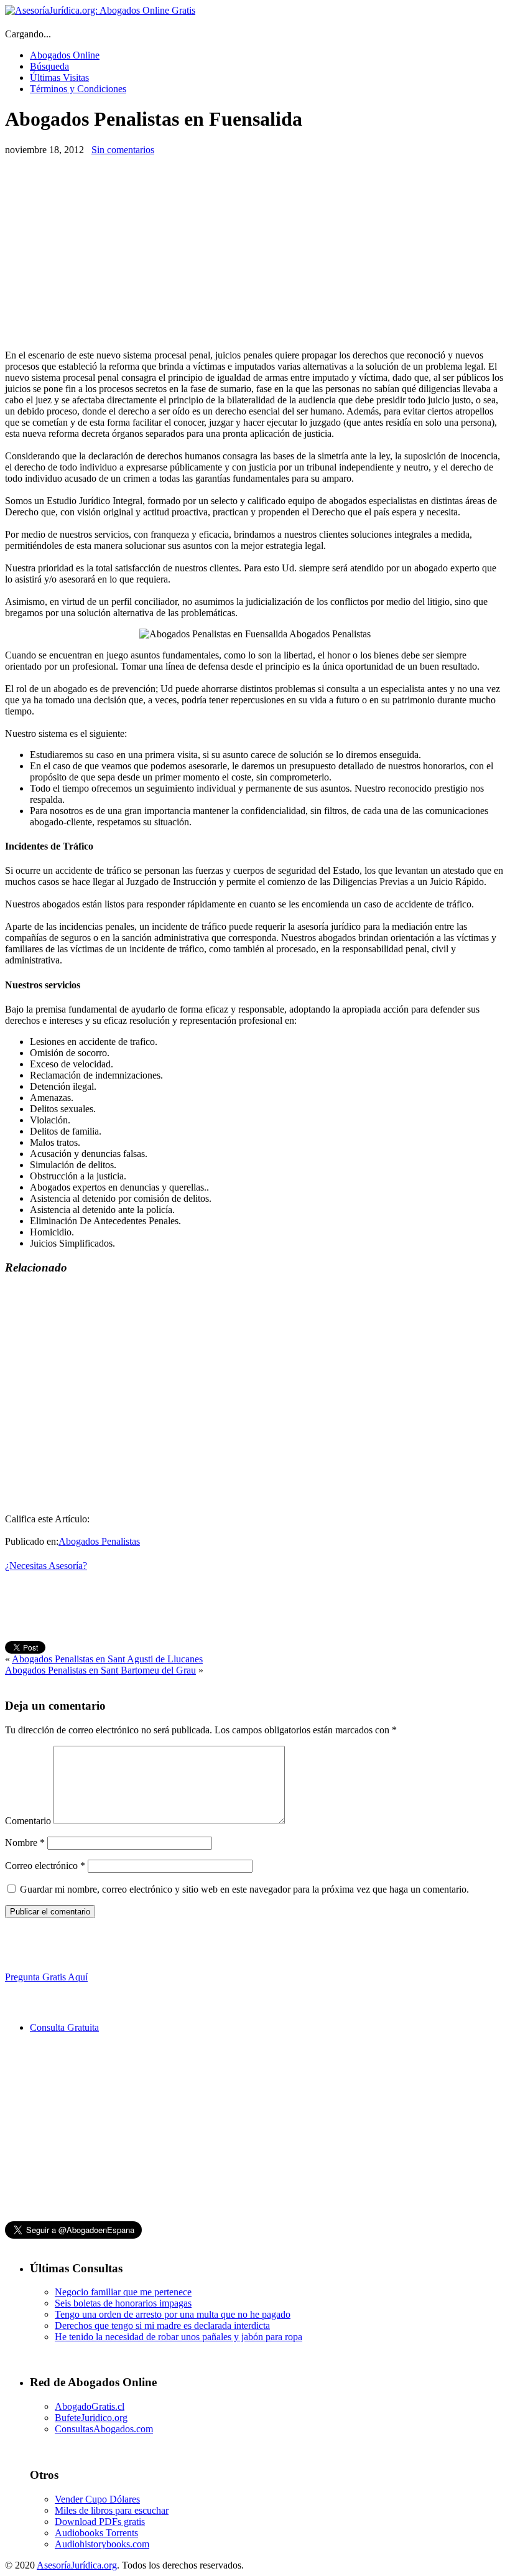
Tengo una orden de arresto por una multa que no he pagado (173, 2314)
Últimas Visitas (59, 77)
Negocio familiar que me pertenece (123, 2292)
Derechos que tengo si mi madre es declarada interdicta (162, 2325)
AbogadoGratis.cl (90, 2406)
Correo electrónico (45, 1866)
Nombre (25, 1843)
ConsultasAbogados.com (104, 2429)
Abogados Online (65, 55)
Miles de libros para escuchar (112, 2510)
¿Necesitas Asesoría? (46, 1566)
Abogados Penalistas (99, 1541)
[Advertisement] (109, 253)
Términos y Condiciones (78, 89)
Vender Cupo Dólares (97, 2499)
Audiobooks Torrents (96, 2533)
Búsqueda (49, 66)
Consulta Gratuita (64, 2027)
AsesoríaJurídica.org (77, 2565)
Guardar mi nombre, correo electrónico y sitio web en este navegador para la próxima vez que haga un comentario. (244, 1889)
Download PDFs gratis (100, 2522)
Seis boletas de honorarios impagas (123, 2303)
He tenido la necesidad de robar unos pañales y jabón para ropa (178, 2337)
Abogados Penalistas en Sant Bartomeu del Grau (100, 1670)
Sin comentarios (123, 150)
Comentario (28, 1821)
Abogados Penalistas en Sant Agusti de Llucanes (107, 1659)
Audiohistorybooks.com (102, 2544)
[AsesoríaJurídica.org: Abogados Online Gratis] (100, 10)
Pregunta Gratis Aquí (46, 1977)
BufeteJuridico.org (91, 2418)
